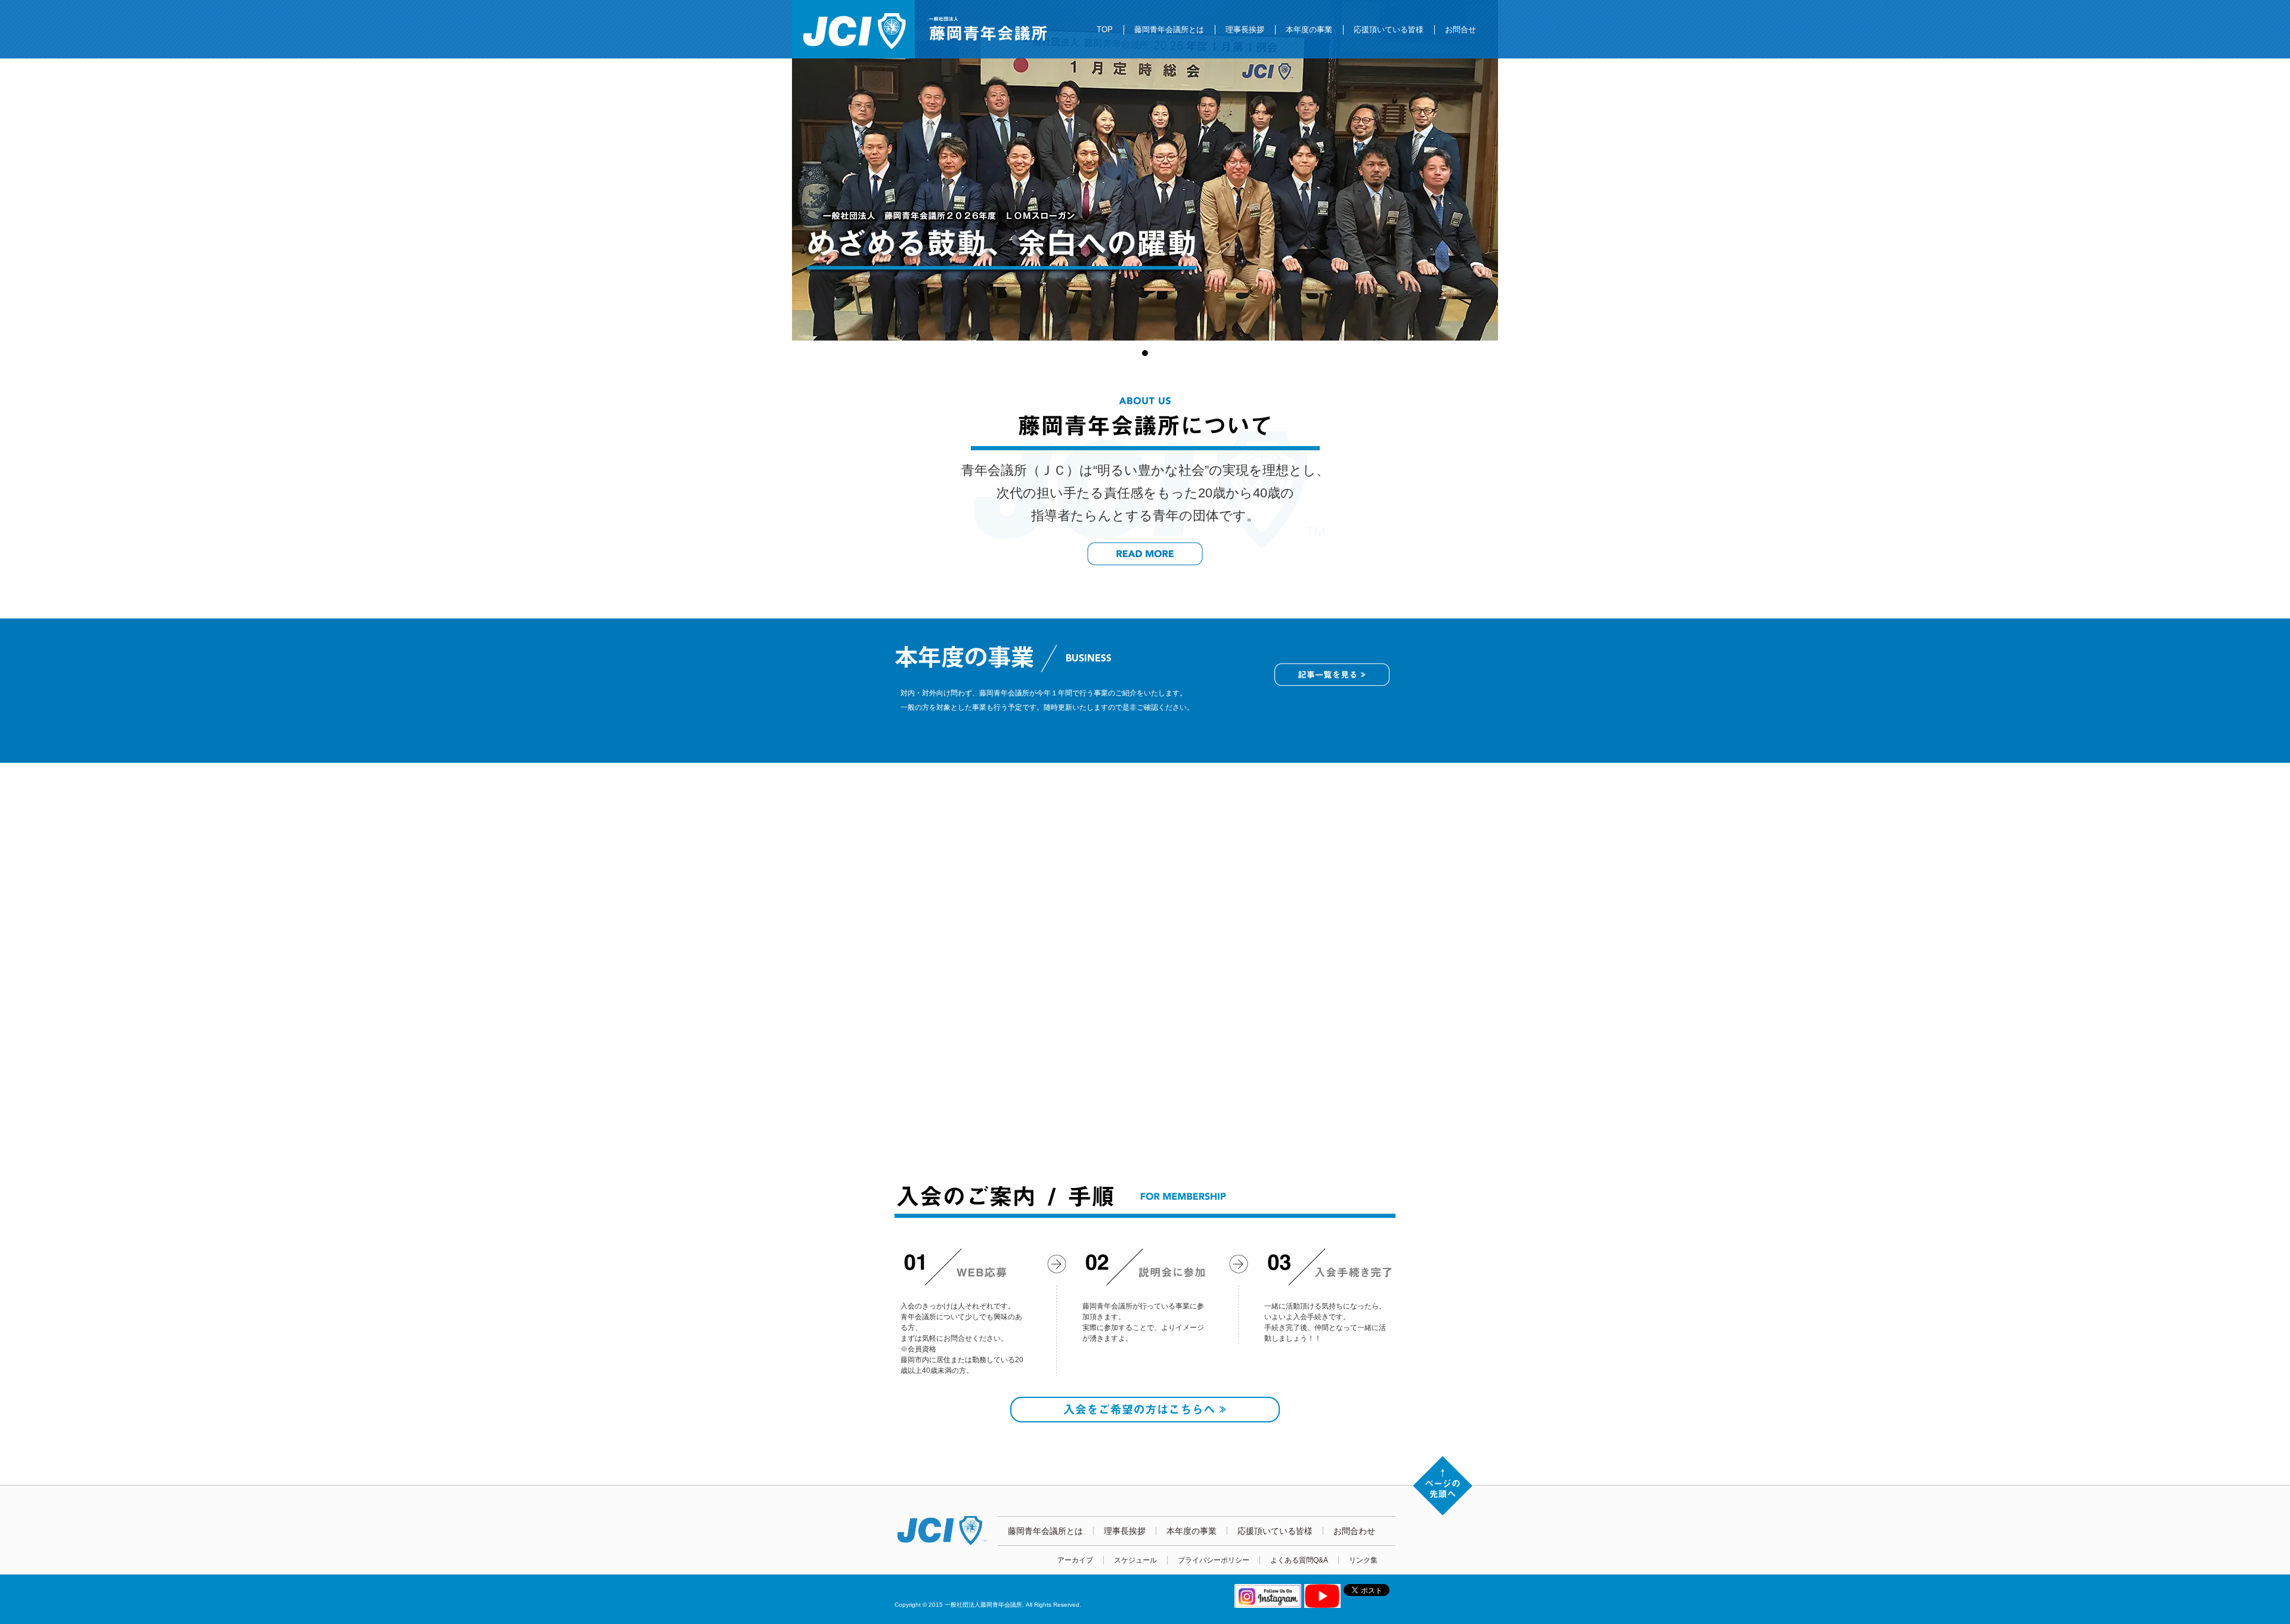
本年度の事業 (1309, 30)
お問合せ (1460, 30)
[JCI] (946, 1531)
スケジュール (1135, 1560)
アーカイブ (1075, 1560)
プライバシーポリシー (1214, 1560)
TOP (1105, 30)
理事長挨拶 (1245, 30)
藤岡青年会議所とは (1169, 30)
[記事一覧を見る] (1332, 675)
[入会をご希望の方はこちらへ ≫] (1145, 1410)
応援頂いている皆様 (1389, 30)
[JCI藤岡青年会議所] (853, 29)
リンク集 (1363, 1560)
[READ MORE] (1145, 554)
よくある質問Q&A (1299, 1560)
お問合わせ (1354, 1531)
